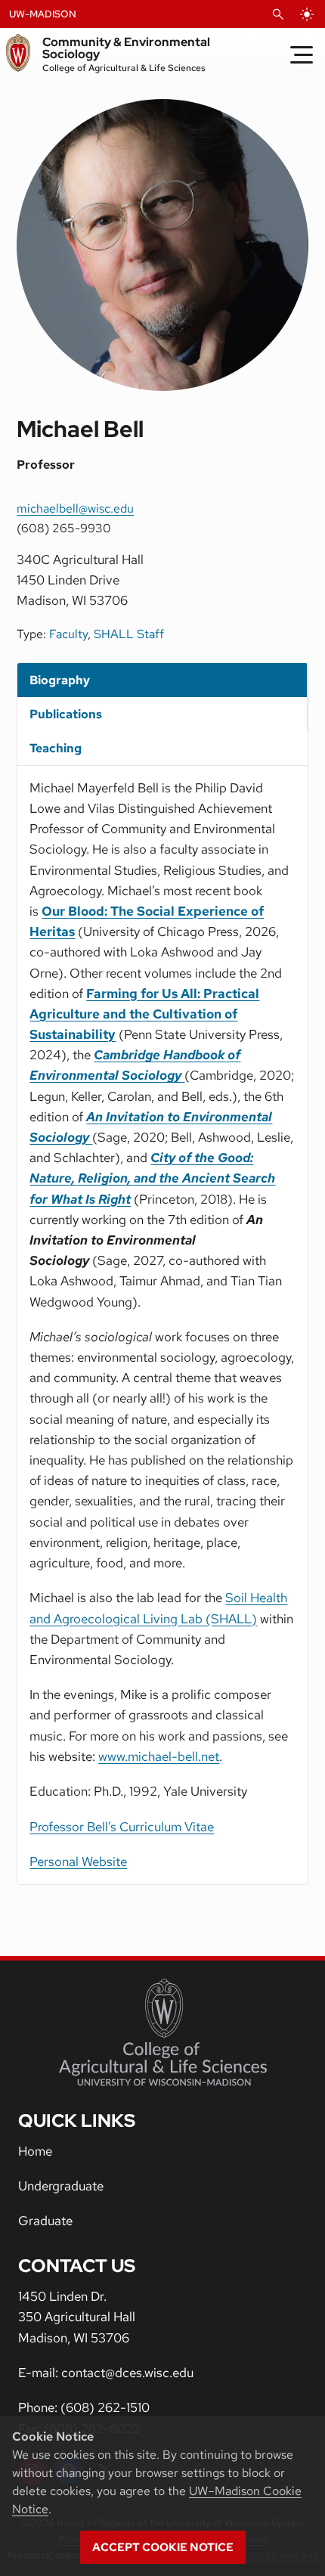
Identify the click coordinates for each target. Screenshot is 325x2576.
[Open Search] (278, 14)
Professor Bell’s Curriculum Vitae (122, 1827)
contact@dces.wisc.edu (127, 2373)
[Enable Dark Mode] (307, 14)
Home (35, 2151)
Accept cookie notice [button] (163, 2547)
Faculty (68, 634)
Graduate (45, 2221)
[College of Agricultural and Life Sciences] (163, 2032)
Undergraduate (61, 2186)
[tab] (162, 680)
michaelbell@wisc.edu (75, 508)
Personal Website (78, 1861)
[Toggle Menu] (302, 54)
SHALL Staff (129, 634)
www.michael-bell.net (159, 1756)
